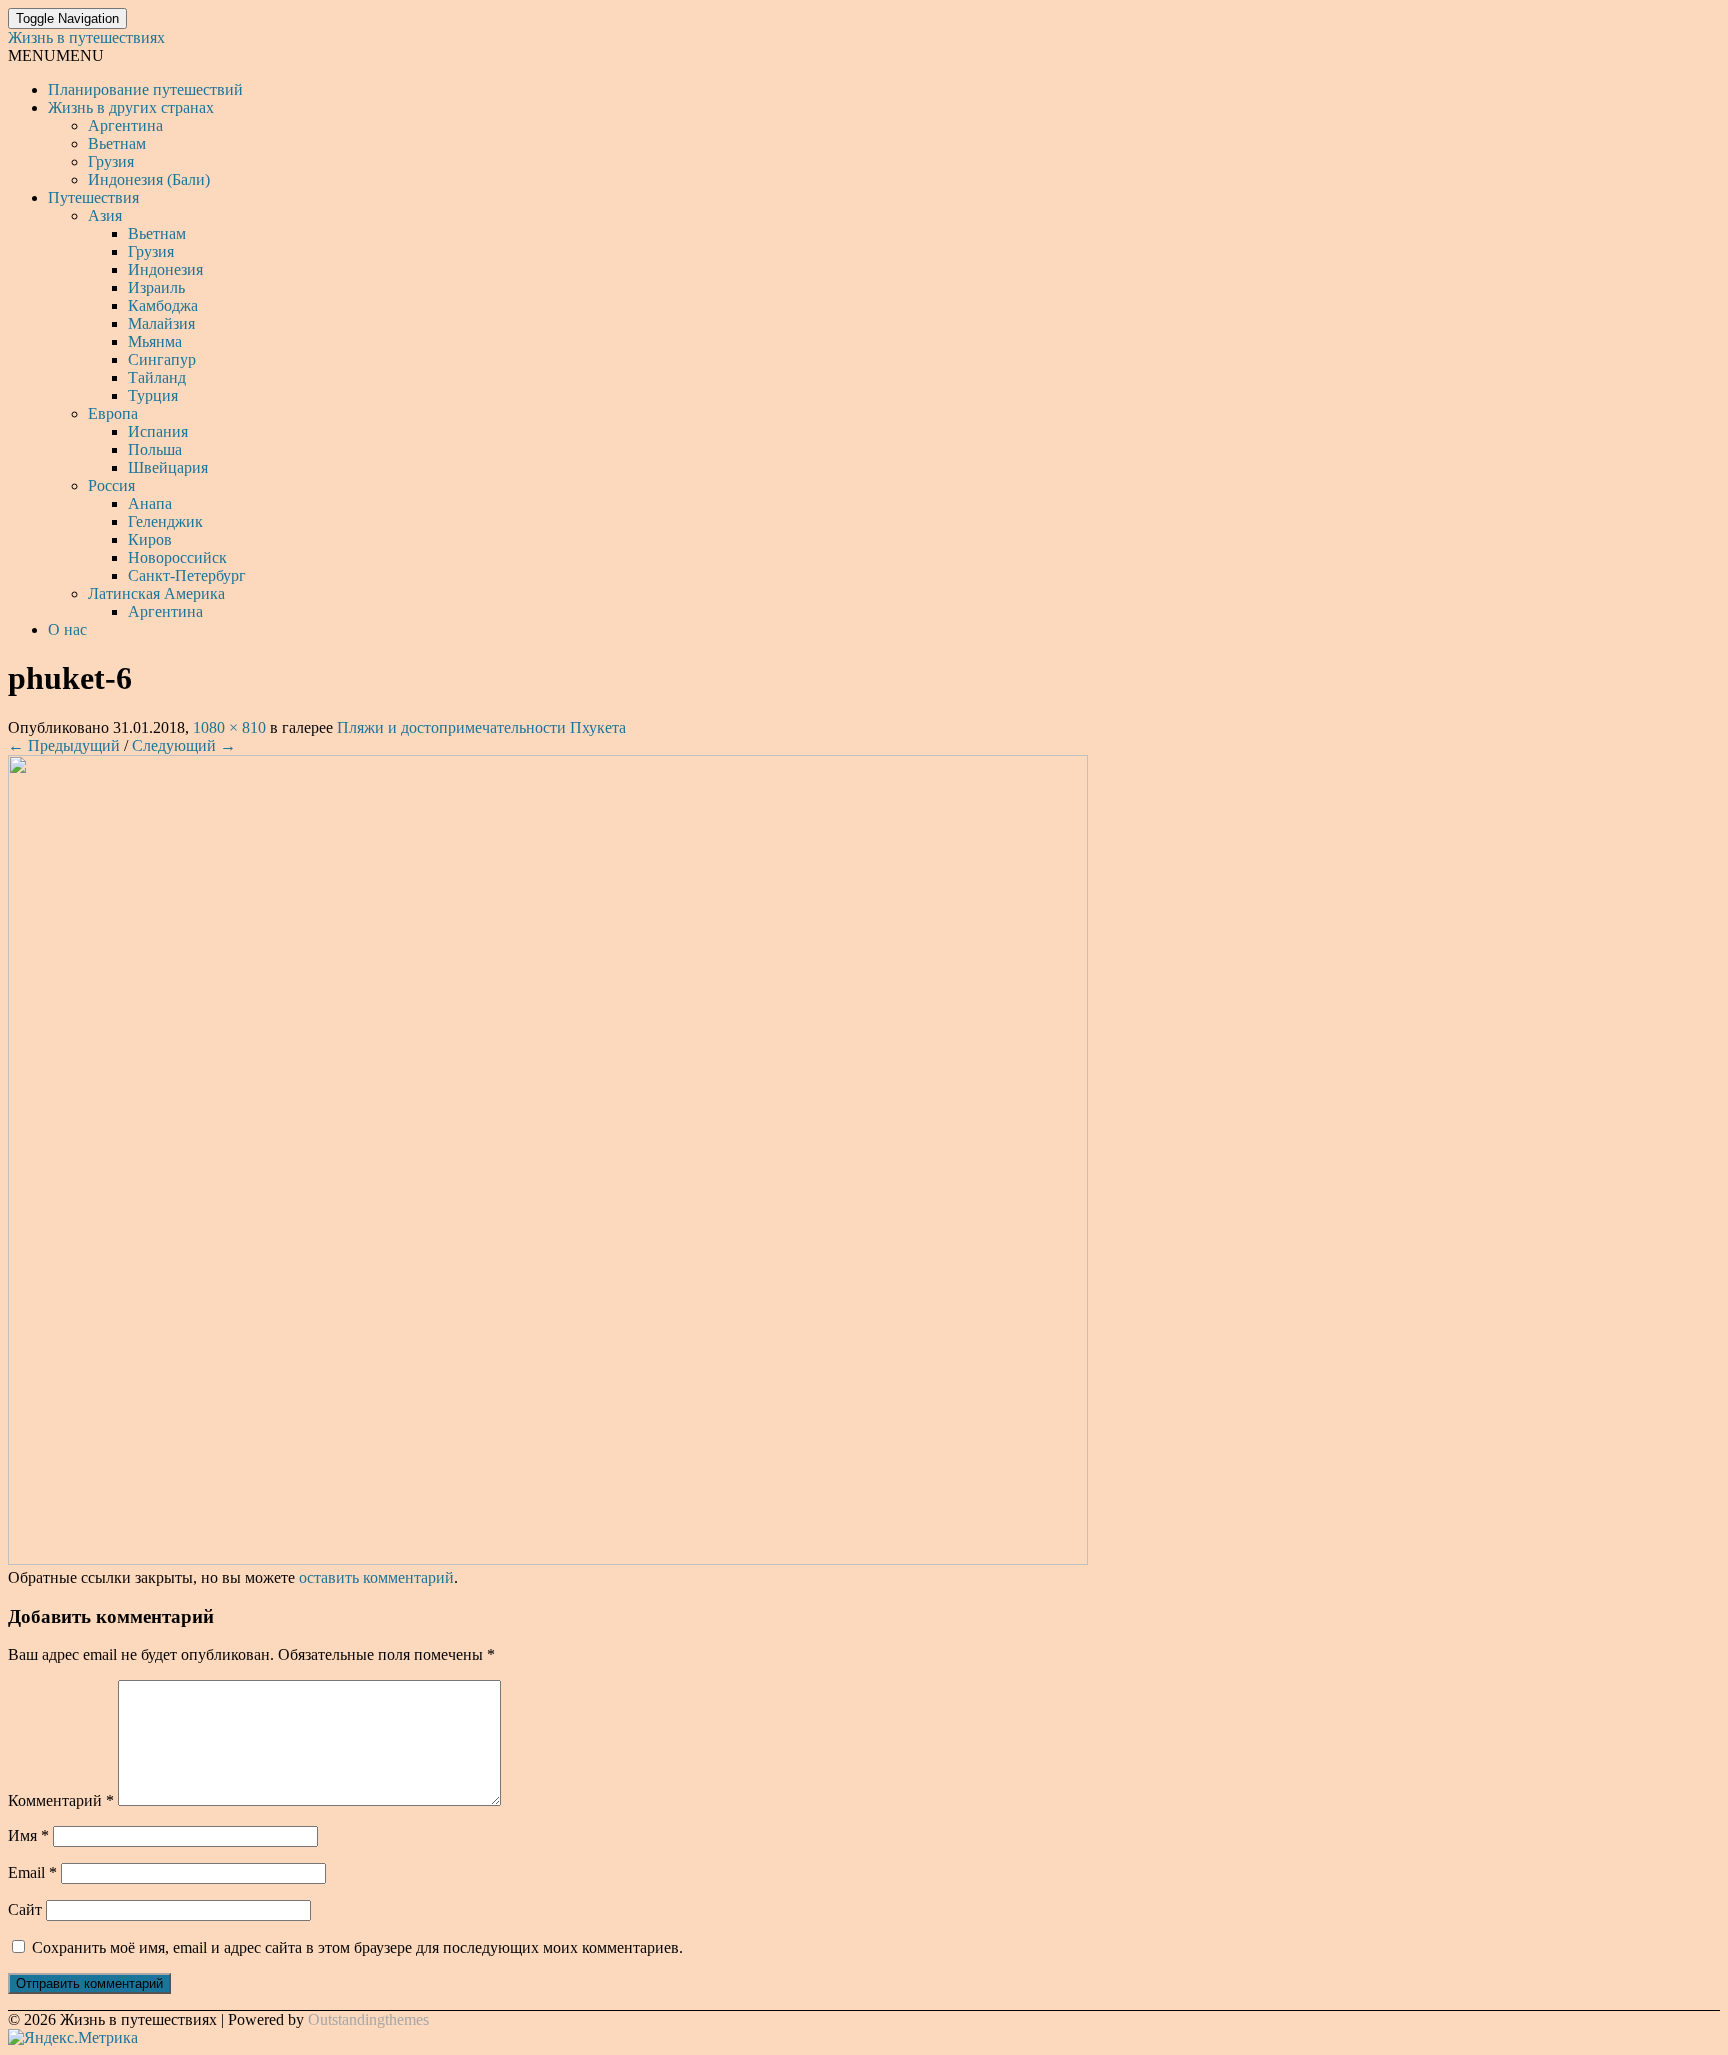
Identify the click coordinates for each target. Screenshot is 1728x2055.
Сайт (25, 1909)
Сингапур (162, 359)
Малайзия (161, 323)
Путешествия (93, 197)
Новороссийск (177, 557)
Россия (111, 485)
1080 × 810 (229, 727)
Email (32, 1872)
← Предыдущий (64, 745)
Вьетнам (117, 143)
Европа (113, 413)
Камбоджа (163, 305)
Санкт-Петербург (187, 575)
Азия (105, 215)
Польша (155, 449)
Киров (150, 539)
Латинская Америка (156, 593)
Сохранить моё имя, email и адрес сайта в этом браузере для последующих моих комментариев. (357, 1947)
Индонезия (165, 269)
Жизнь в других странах (131, 107)
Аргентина (125, 125)
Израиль (156, 287)
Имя (28, 1835)
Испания (158, 431)
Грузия (111, 161)
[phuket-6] (548, 1559)
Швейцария (168, 467)
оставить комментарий (376, 1577)
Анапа (150, 503)
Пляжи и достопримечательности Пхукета (481, 727)
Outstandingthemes (368, 2019)
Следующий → (184, 745)
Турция (153, 395)
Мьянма (155, 341)
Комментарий (61, 1800)
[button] (56, 55)
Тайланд (157, 377)
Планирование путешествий (145, 89)
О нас (67, 629)
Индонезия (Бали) (149, 179)
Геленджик (165, 521)
